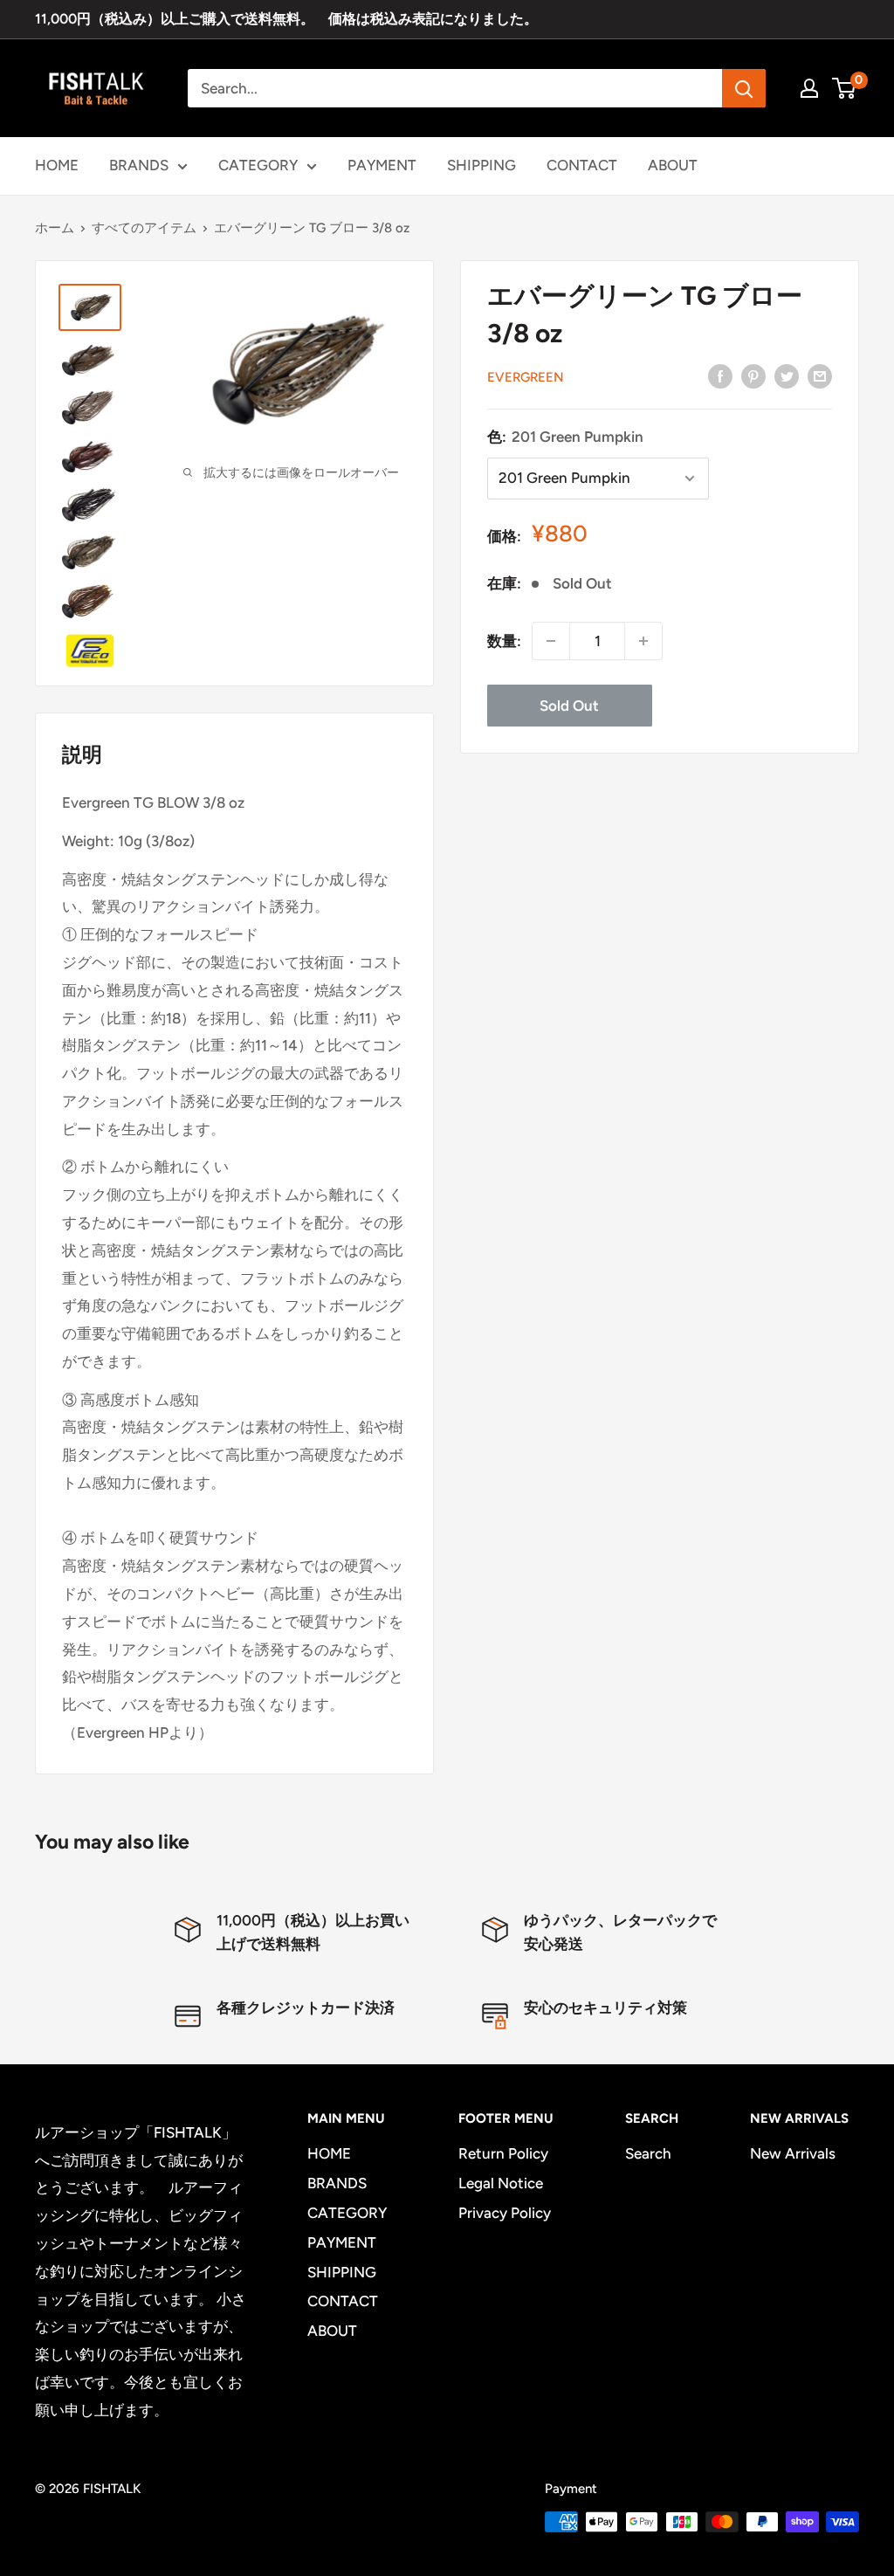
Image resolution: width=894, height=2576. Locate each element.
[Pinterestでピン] (753, 375)
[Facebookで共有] (720, 375)
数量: (504, 641)
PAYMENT (382, 165)
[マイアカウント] (809, 88)
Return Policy (503, 2153)
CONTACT (582, 165)
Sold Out (569, 706)
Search (648, 2153)
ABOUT (673, 165)
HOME (57, 165)
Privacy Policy (505, 2213)
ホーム (55, 228)
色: (565, 437)
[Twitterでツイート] (787, 375)
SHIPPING (481, 165)
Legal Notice (501, 2183)
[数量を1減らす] (551, 641)
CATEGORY (258, 165)
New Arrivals (793, 2153)
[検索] (744, 88)
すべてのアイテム (144, 228)
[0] (845, 88)
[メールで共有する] (820, 375)
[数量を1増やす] (643, 641)
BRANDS (139, 165)
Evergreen (526, 377)
